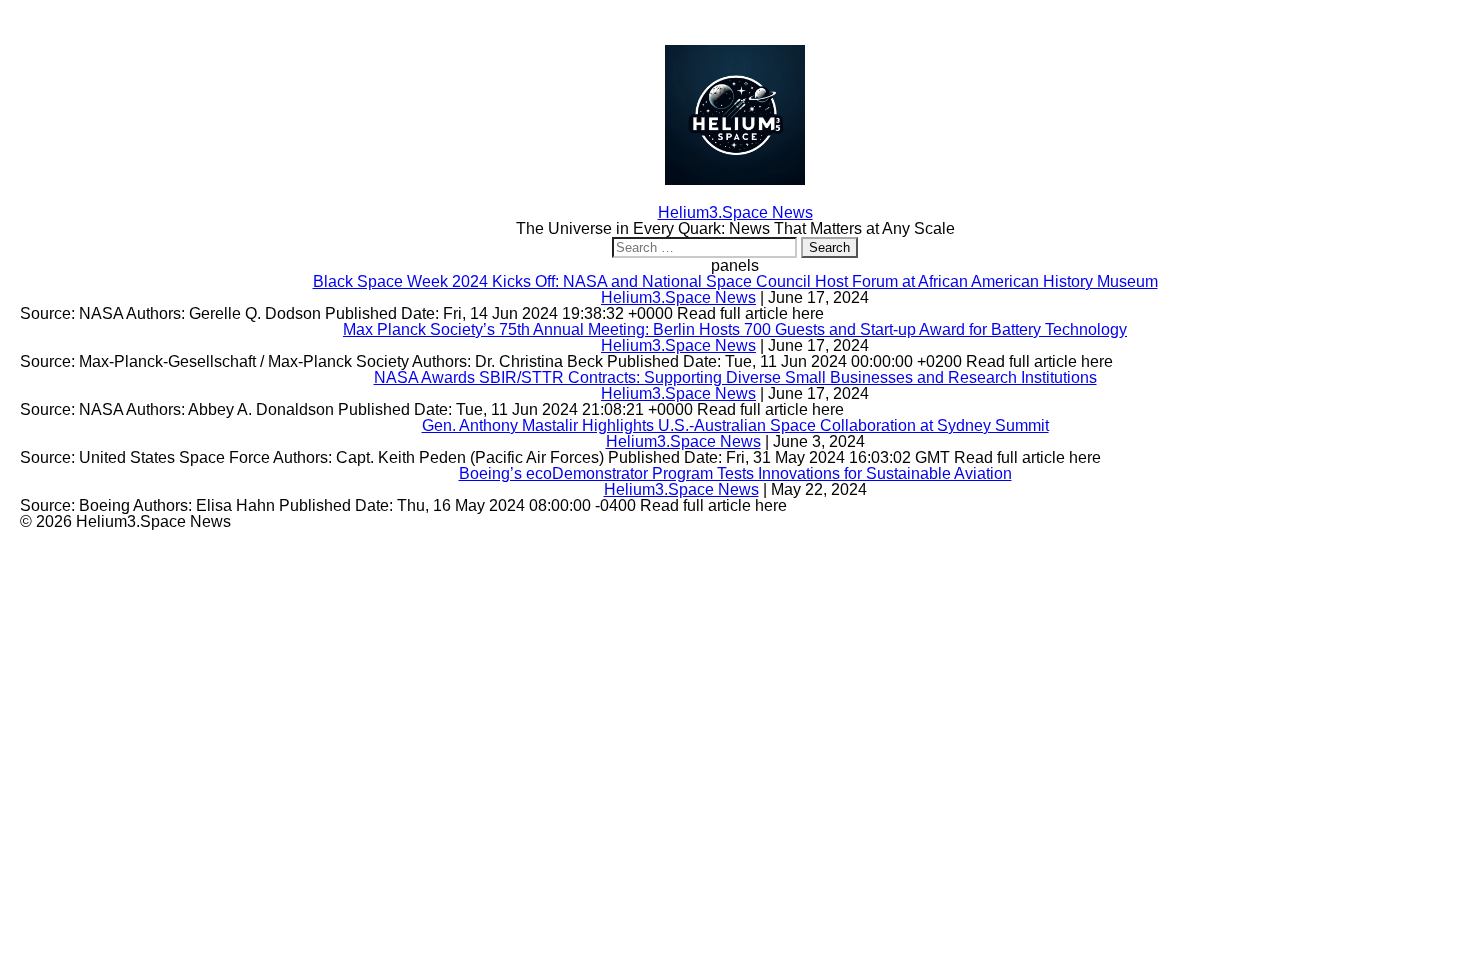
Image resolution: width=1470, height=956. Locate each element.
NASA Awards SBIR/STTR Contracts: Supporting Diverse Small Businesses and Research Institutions (735, 377)
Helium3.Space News (678, 297)
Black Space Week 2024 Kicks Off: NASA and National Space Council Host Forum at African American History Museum (735, 281)
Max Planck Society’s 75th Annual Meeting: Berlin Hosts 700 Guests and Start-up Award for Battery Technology (735, 329)
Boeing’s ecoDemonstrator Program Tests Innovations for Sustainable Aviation (735, 473)
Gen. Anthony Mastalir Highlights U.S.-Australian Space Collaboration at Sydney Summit (735, 425)
